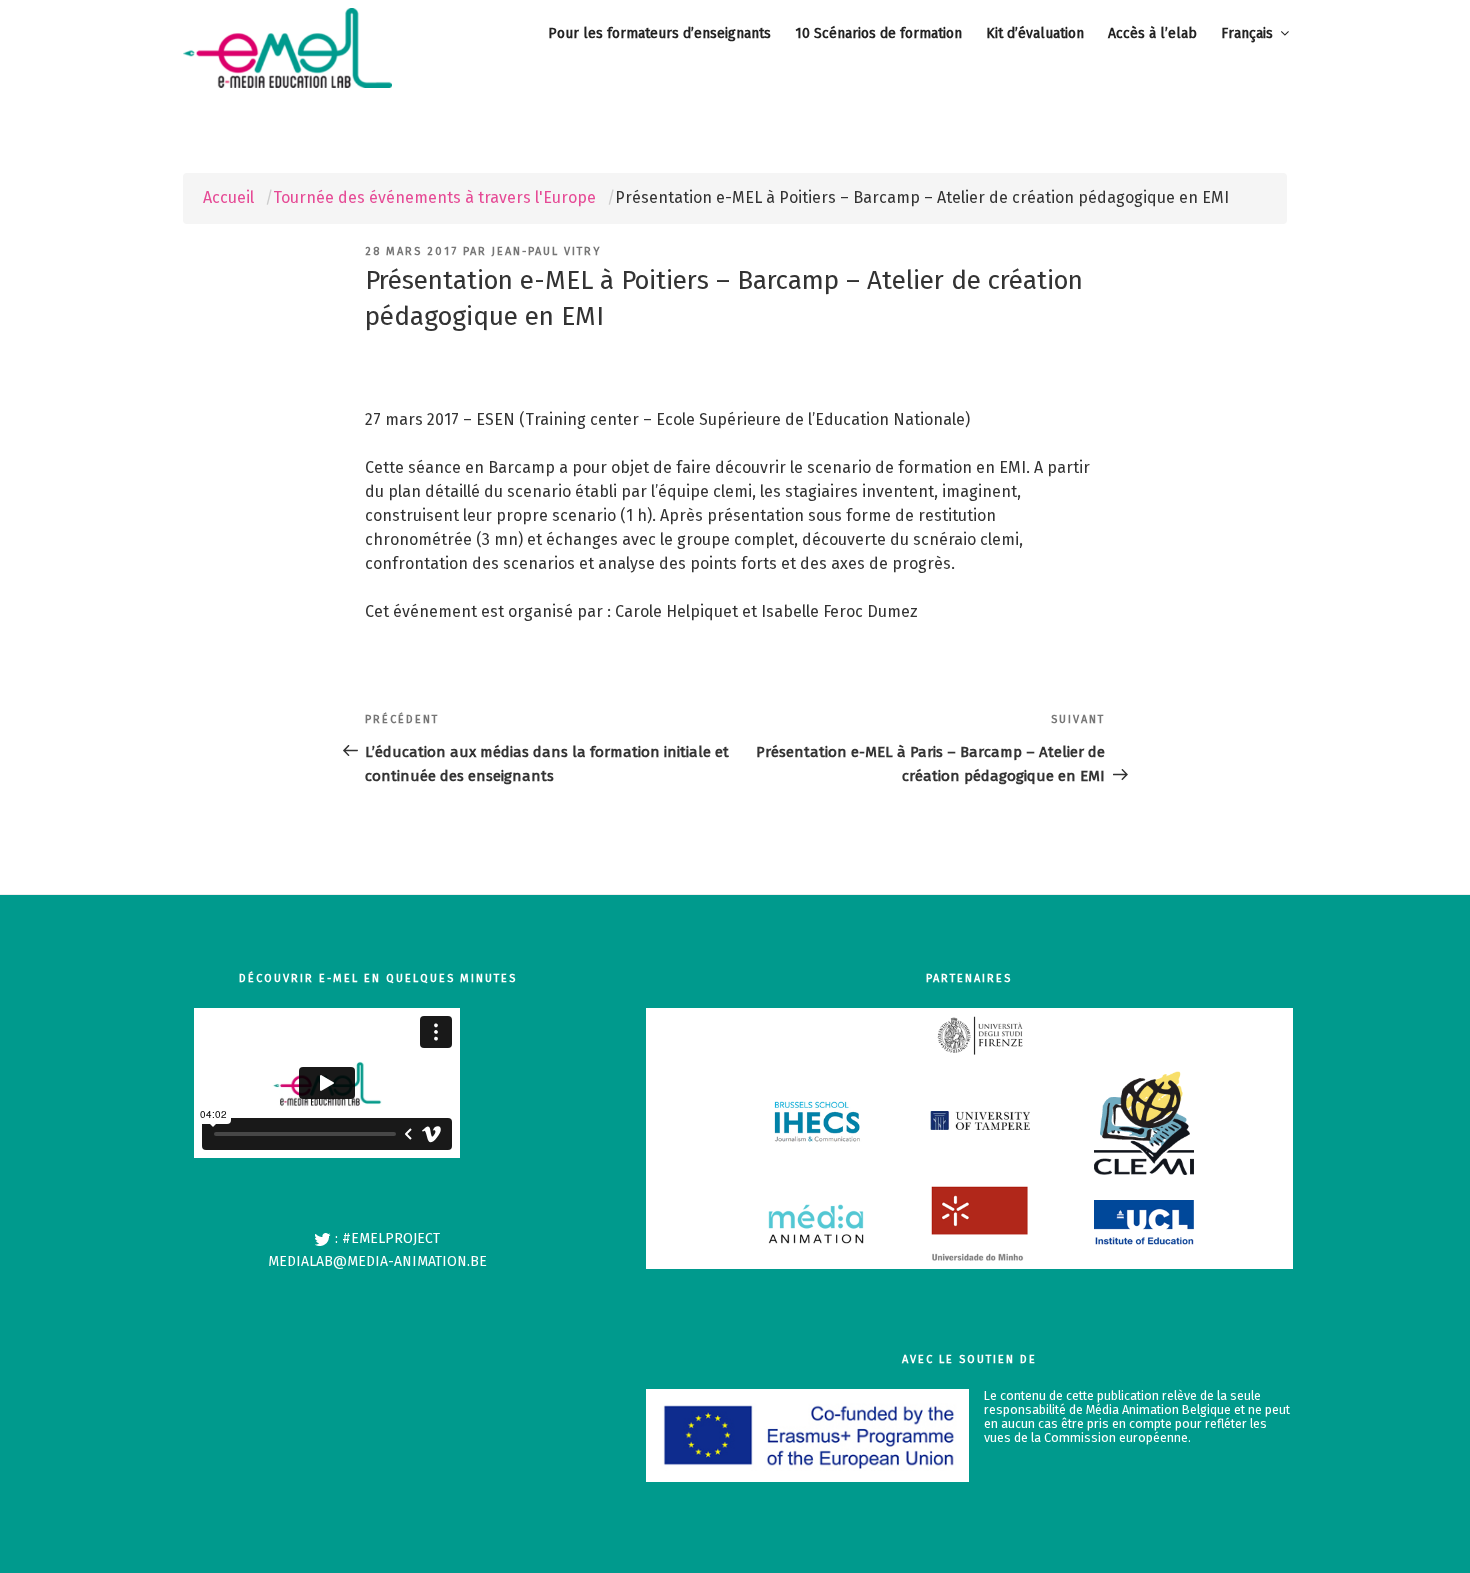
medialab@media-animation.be (377, 1261)
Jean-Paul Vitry (546, 251)
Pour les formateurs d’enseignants (659, 33)
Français (1247, 33)
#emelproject (391, 1238)
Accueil (228, 197)
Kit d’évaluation (1035, 33)
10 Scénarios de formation (878, 33)
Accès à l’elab (1152, 33)
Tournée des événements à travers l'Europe (434, 197)
